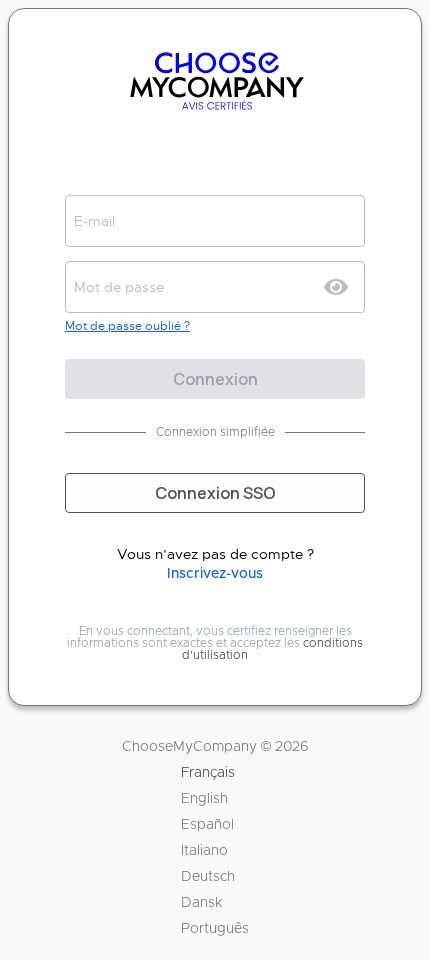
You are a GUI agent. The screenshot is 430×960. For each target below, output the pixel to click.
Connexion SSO (215, 493)
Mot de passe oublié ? (127, 326)
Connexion (215, 379)
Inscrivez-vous (215, 574)
